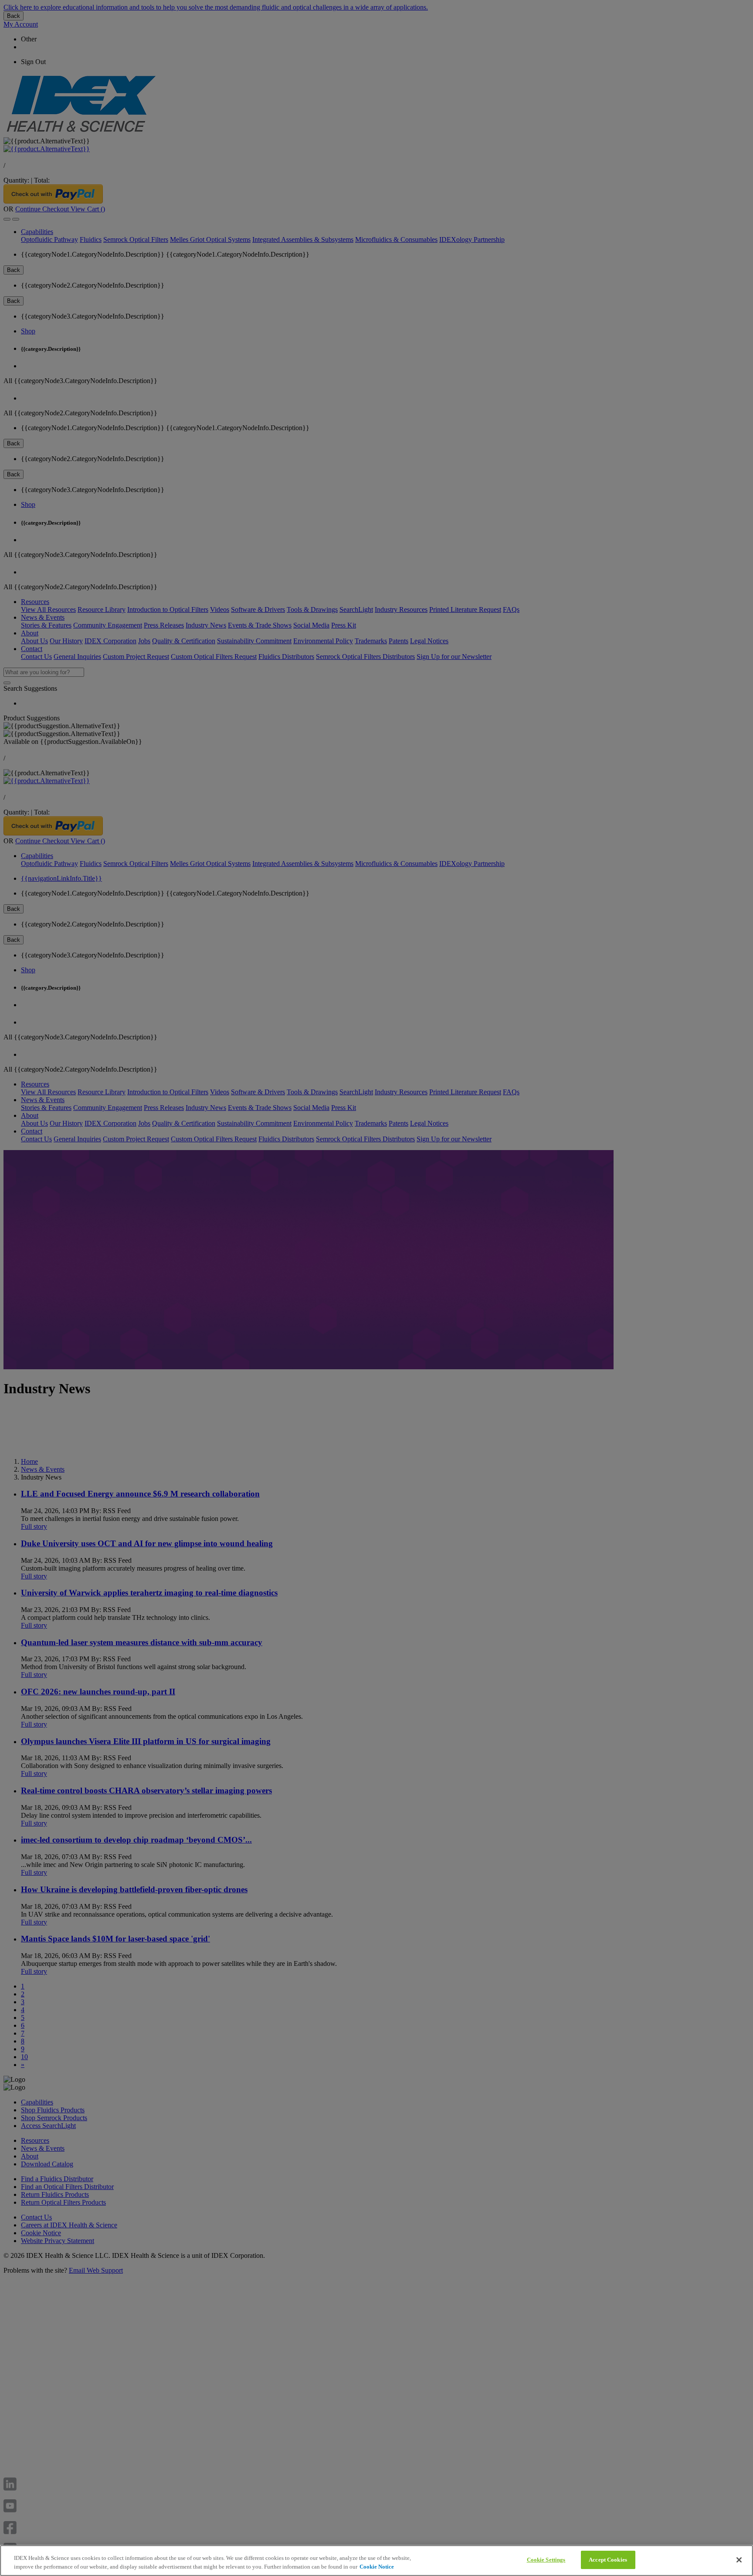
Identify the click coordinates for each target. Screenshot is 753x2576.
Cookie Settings (546, 2560)
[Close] (739, 2560)
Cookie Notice (377, 2567)
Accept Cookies (608, 2560)
